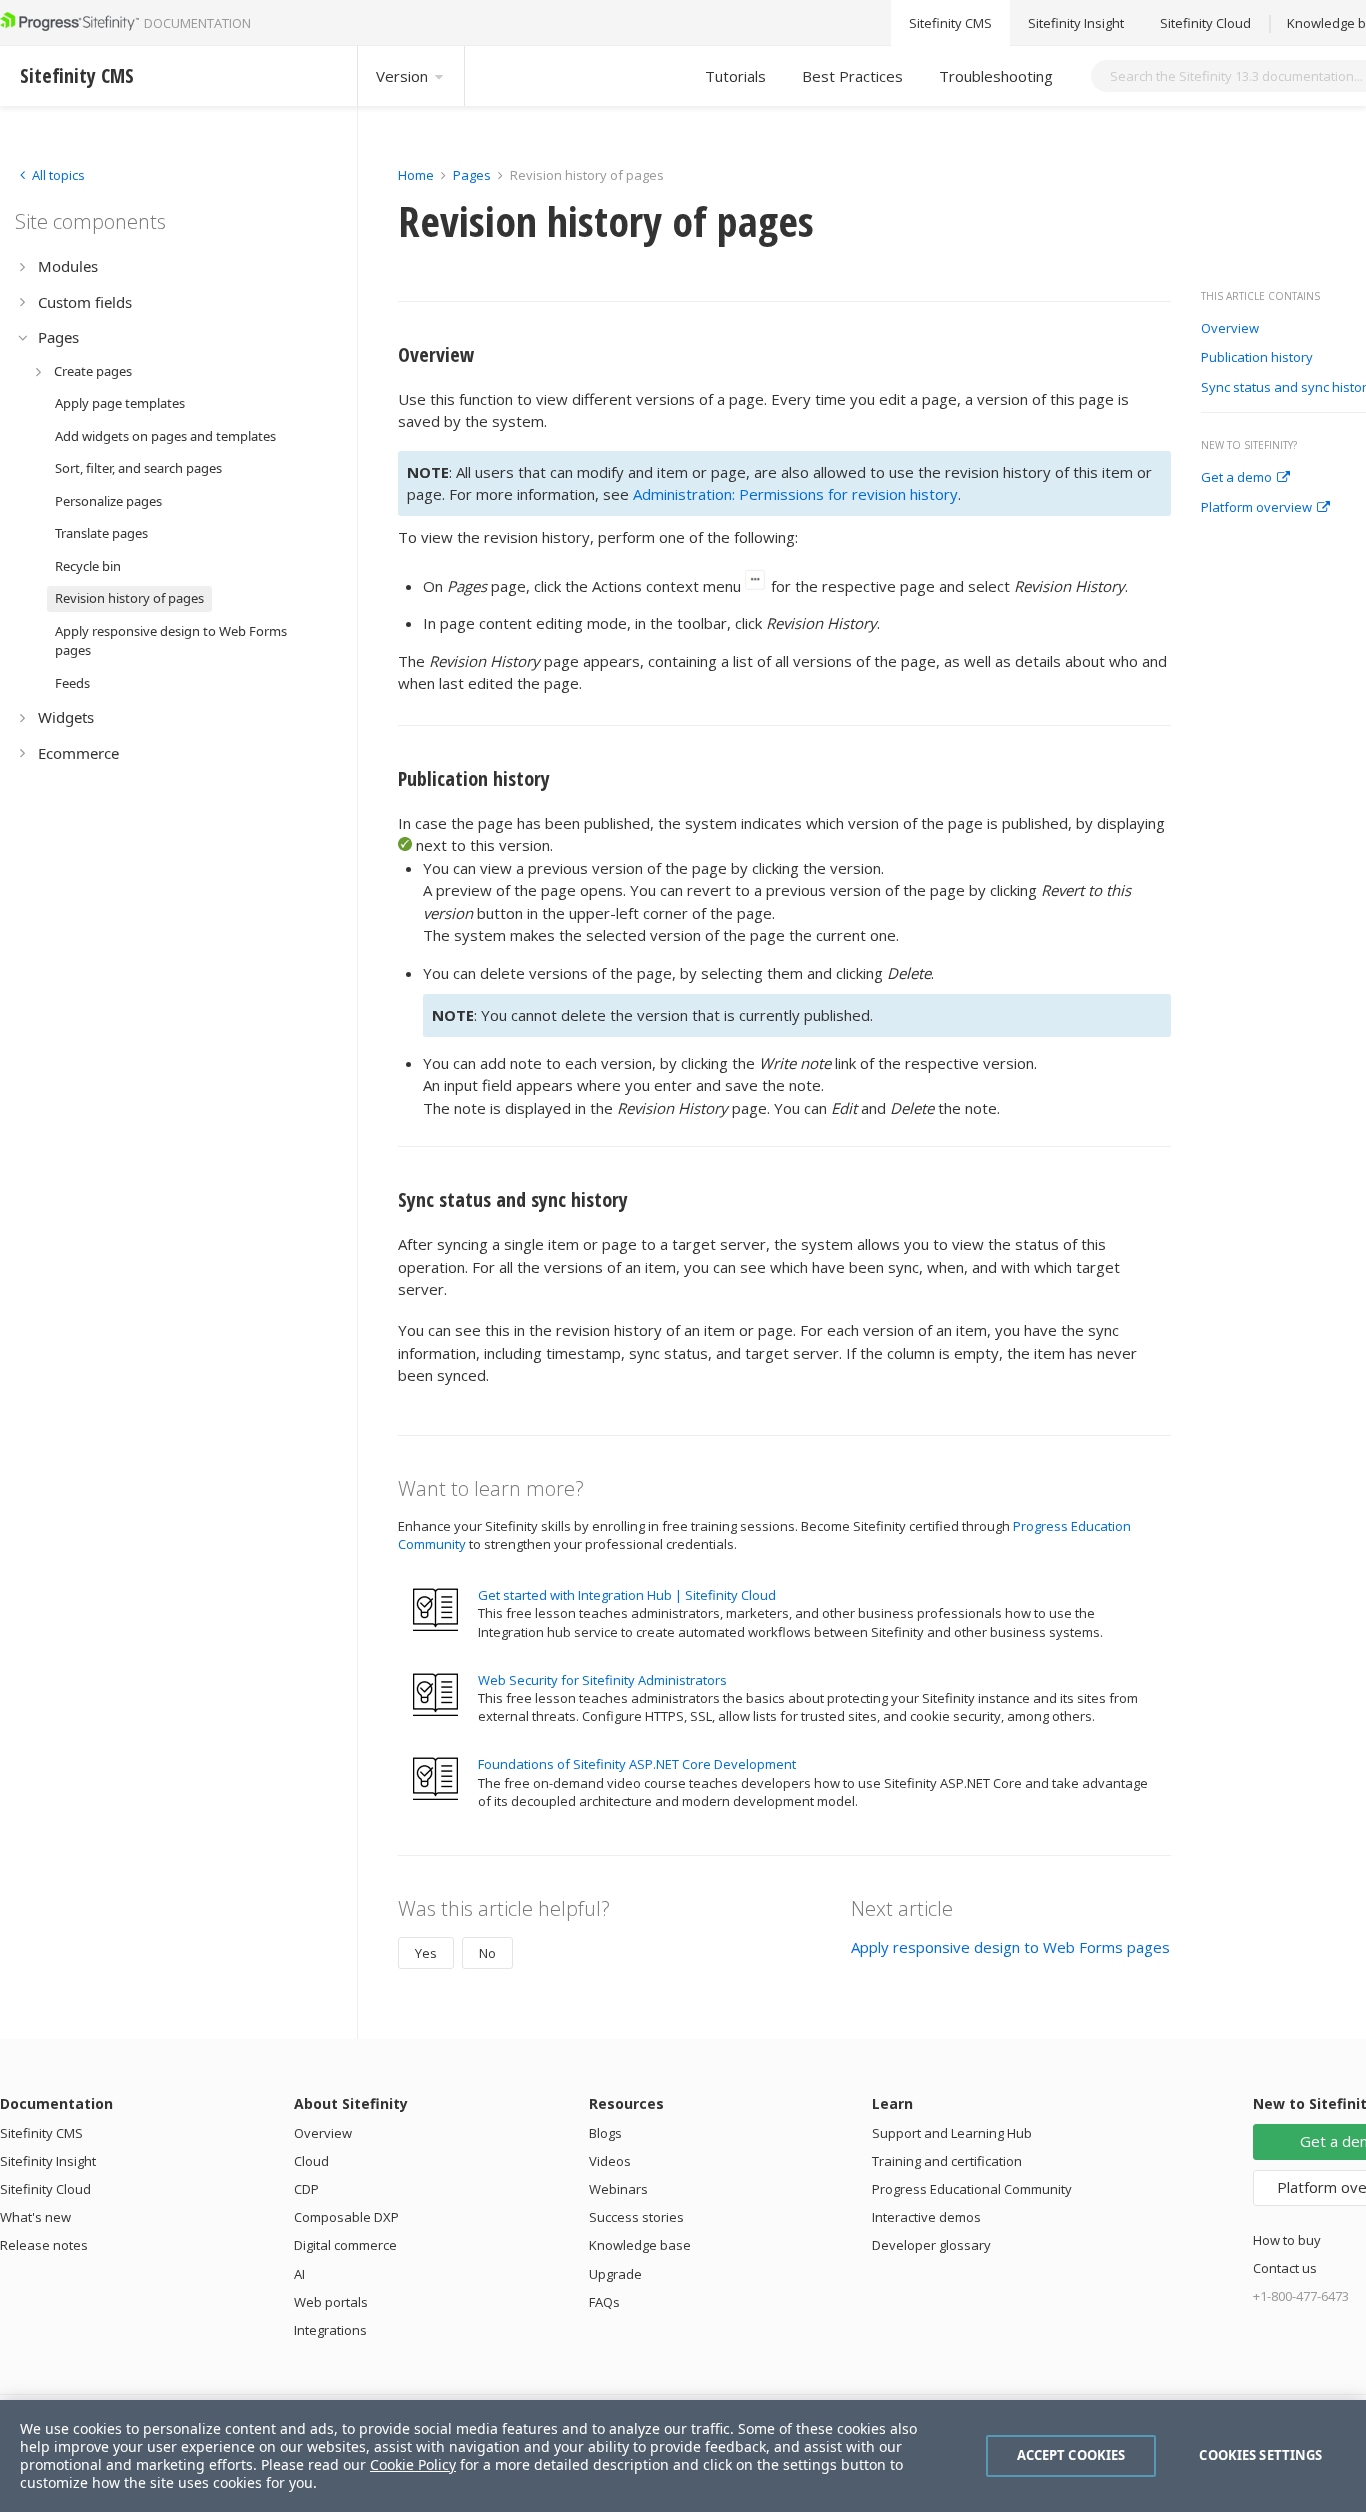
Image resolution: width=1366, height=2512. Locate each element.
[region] (683, 2456)
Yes (426, 1953)
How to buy (1287, 2240)
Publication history (1257, 358)
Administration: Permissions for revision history (795, 494)
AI (299, 2274)
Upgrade (615, 2274)
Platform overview (1256, 508)
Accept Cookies (1071, 2455)
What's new (35, 2217)
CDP (306, 2189)
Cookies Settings (1260, 2455)
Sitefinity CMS (950, 23)
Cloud (311, 2161)
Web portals (331, 2302)
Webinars (618, 2189)
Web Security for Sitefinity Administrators (602, 1680)
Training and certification (947, 2161)
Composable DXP (346, 2217)
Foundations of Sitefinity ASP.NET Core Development (637, 1764)
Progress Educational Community (972, 2189)
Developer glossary (931, 2245)
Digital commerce (345, 2245)
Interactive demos (926, 2217)
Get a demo (1236, 478)
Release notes (44, 2245)
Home (416, 175)
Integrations (330, 2330)
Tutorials (735, 76)
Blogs (605, 2133)
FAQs (604, 2302)
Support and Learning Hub (952, 2133)
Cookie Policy (413, 2464)
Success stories (636, 2217)
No (487, 1953)
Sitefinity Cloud (1205, 23)
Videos (610, 2161)
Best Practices (852, 76)
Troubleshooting (996, 76)
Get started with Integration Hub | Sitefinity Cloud (627, 1595)
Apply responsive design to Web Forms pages (1010, 1947)
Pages (472, 175)
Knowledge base (640, 2245)
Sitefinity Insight (1076, 23)
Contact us (1285, 2268)
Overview (1230, 329)
